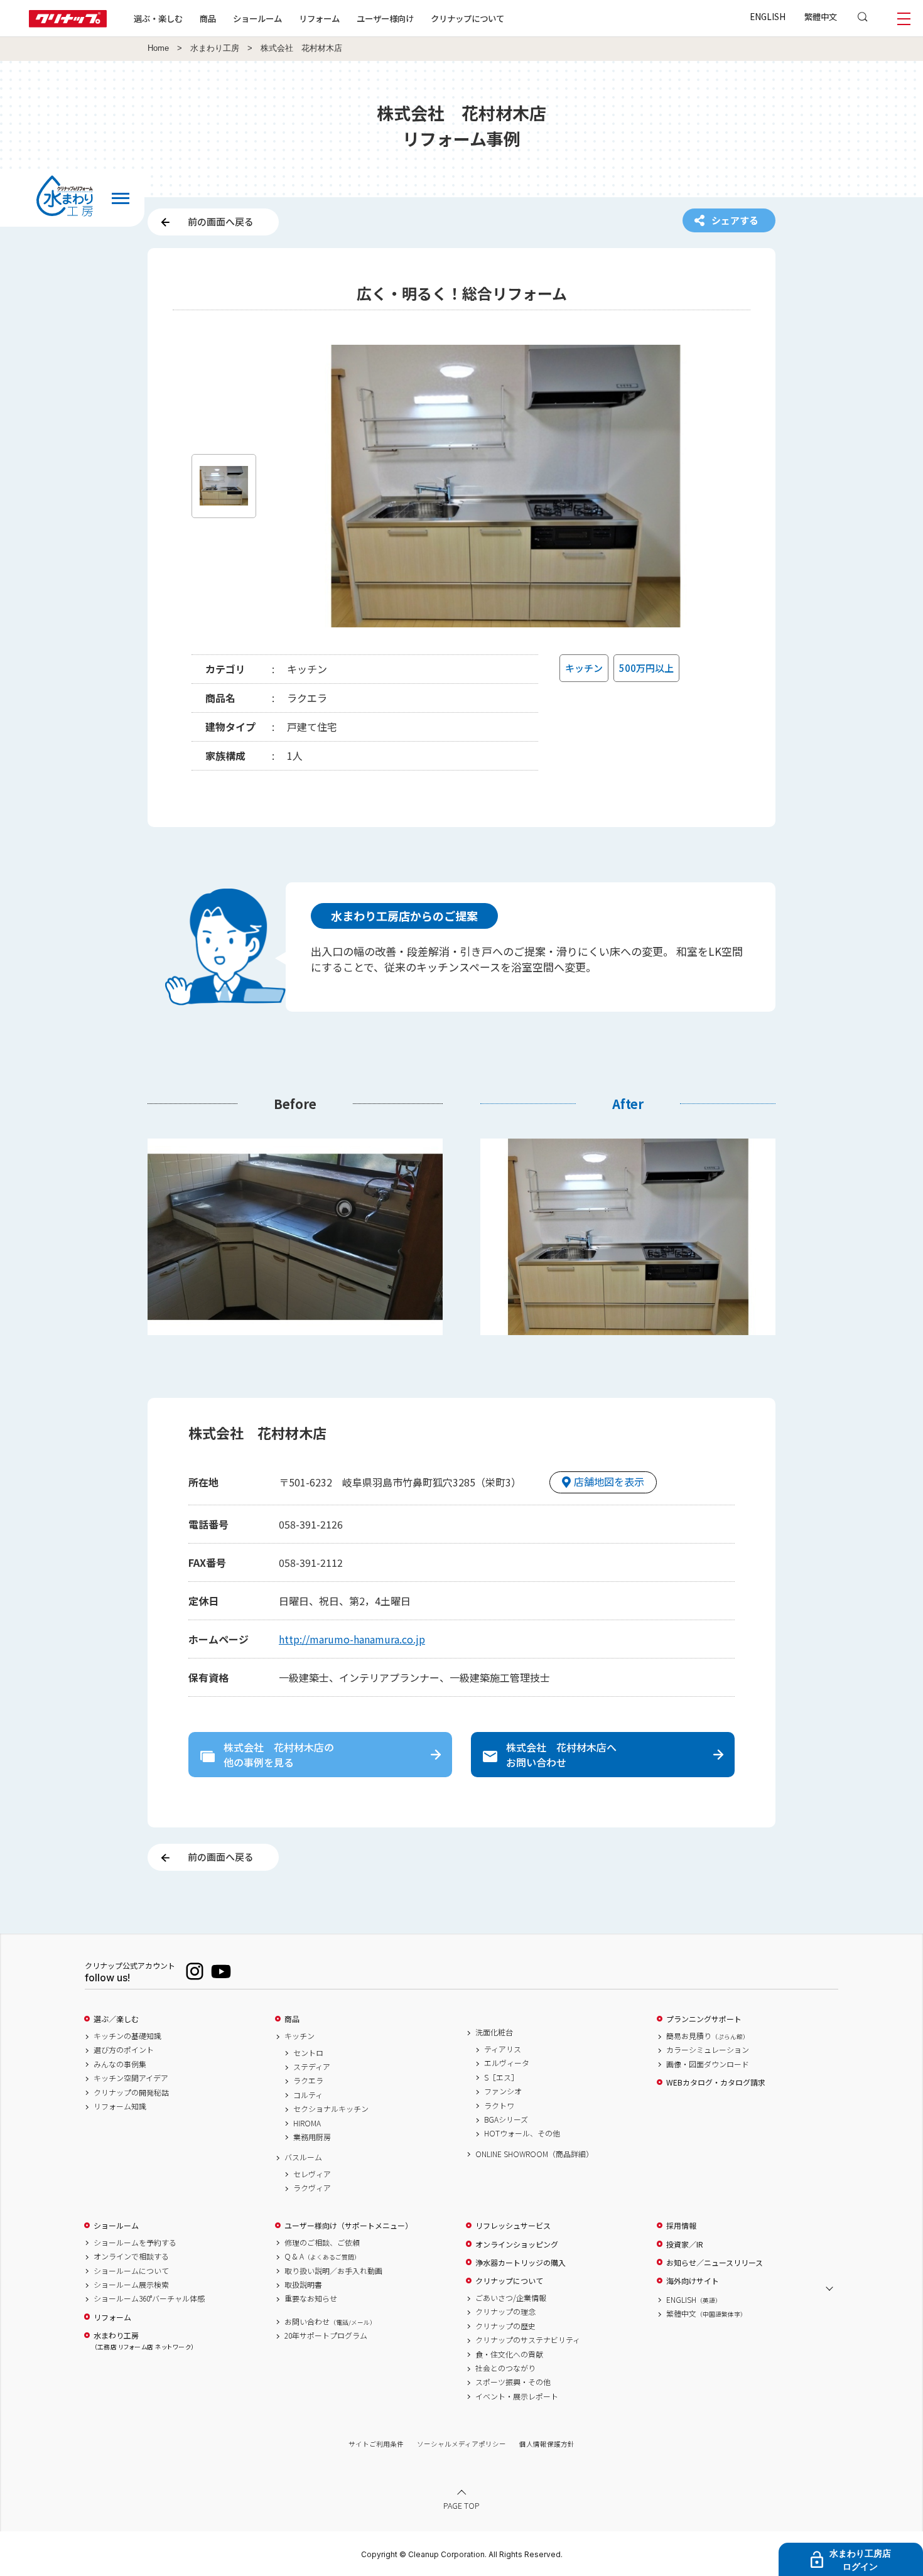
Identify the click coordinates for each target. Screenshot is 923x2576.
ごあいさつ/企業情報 (511, 2298)
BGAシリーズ (506, 2119)
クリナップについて (467, 18)
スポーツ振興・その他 (513, 2382)
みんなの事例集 (120, 2064)
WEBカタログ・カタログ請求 (716, 2082)
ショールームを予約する (135, 2243)
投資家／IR (685, 2244)
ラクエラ (308, 2081)
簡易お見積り (708, 2036)
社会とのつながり (505, 2368)
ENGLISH (768, 16)
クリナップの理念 (505, 2312)
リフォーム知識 (120, 2106)
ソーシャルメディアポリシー (462, 2444)
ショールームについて (131, 2271)
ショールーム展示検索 (131, 2285)
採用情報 (681, 2226)
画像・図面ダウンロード (708, 2064)
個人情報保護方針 (547, 2444)
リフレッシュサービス (513, 2226)
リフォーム (319, 18)
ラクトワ (499, 2106)
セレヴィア (312, 2174)
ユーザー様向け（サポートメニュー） (348, 2226)
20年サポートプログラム (326, 2335)
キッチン (300, 2036)
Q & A (322, 2256)
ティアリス (503, 2049)
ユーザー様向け (385, 18)
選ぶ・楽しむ (158, 18)
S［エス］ (501, 2077)
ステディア (312, 2067)
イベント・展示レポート (517, 2396)
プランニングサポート (704, 2019)
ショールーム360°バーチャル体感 (149, 2298)
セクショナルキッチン (331, 2109)
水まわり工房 (215, 48)
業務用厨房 (312, 2137)
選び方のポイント (124, 2050)
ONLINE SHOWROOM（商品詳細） (534, 2154)
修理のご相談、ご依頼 (322, 2243)
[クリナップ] (68, 24)
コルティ (308, 2095)
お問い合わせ (330, 2322)
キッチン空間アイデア (131, 2078)
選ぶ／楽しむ (116, 2019)
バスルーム (303, 2157)
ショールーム (257, 18)
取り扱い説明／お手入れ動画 (333, 2271)
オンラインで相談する (131, 2256)
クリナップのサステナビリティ (528, 2340)
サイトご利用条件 (376, 2444)
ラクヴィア (312, 2188)
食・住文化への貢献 (509, 2354)
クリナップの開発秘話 (131, 2092)
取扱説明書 (303, 2285)
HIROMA (307, 2123)
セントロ (308, 2053)
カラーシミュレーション (708, 2050)
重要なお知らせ (311, 2298)
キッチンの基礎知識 (127, 2036)
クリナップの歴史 (505, 2326)
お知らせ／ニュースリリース (715, 2263)
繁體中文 (821, 16)
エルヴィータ (507, 2063)
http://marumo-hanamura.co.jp (352, 1639)
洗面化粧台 (494, 2032)
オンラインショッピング (517, 2244)
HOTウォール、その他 (522, 2133)
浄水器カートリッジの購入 (521, 2263)
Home (158, 48)
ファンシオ (503, 2091)
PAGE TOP (462, 2505)
